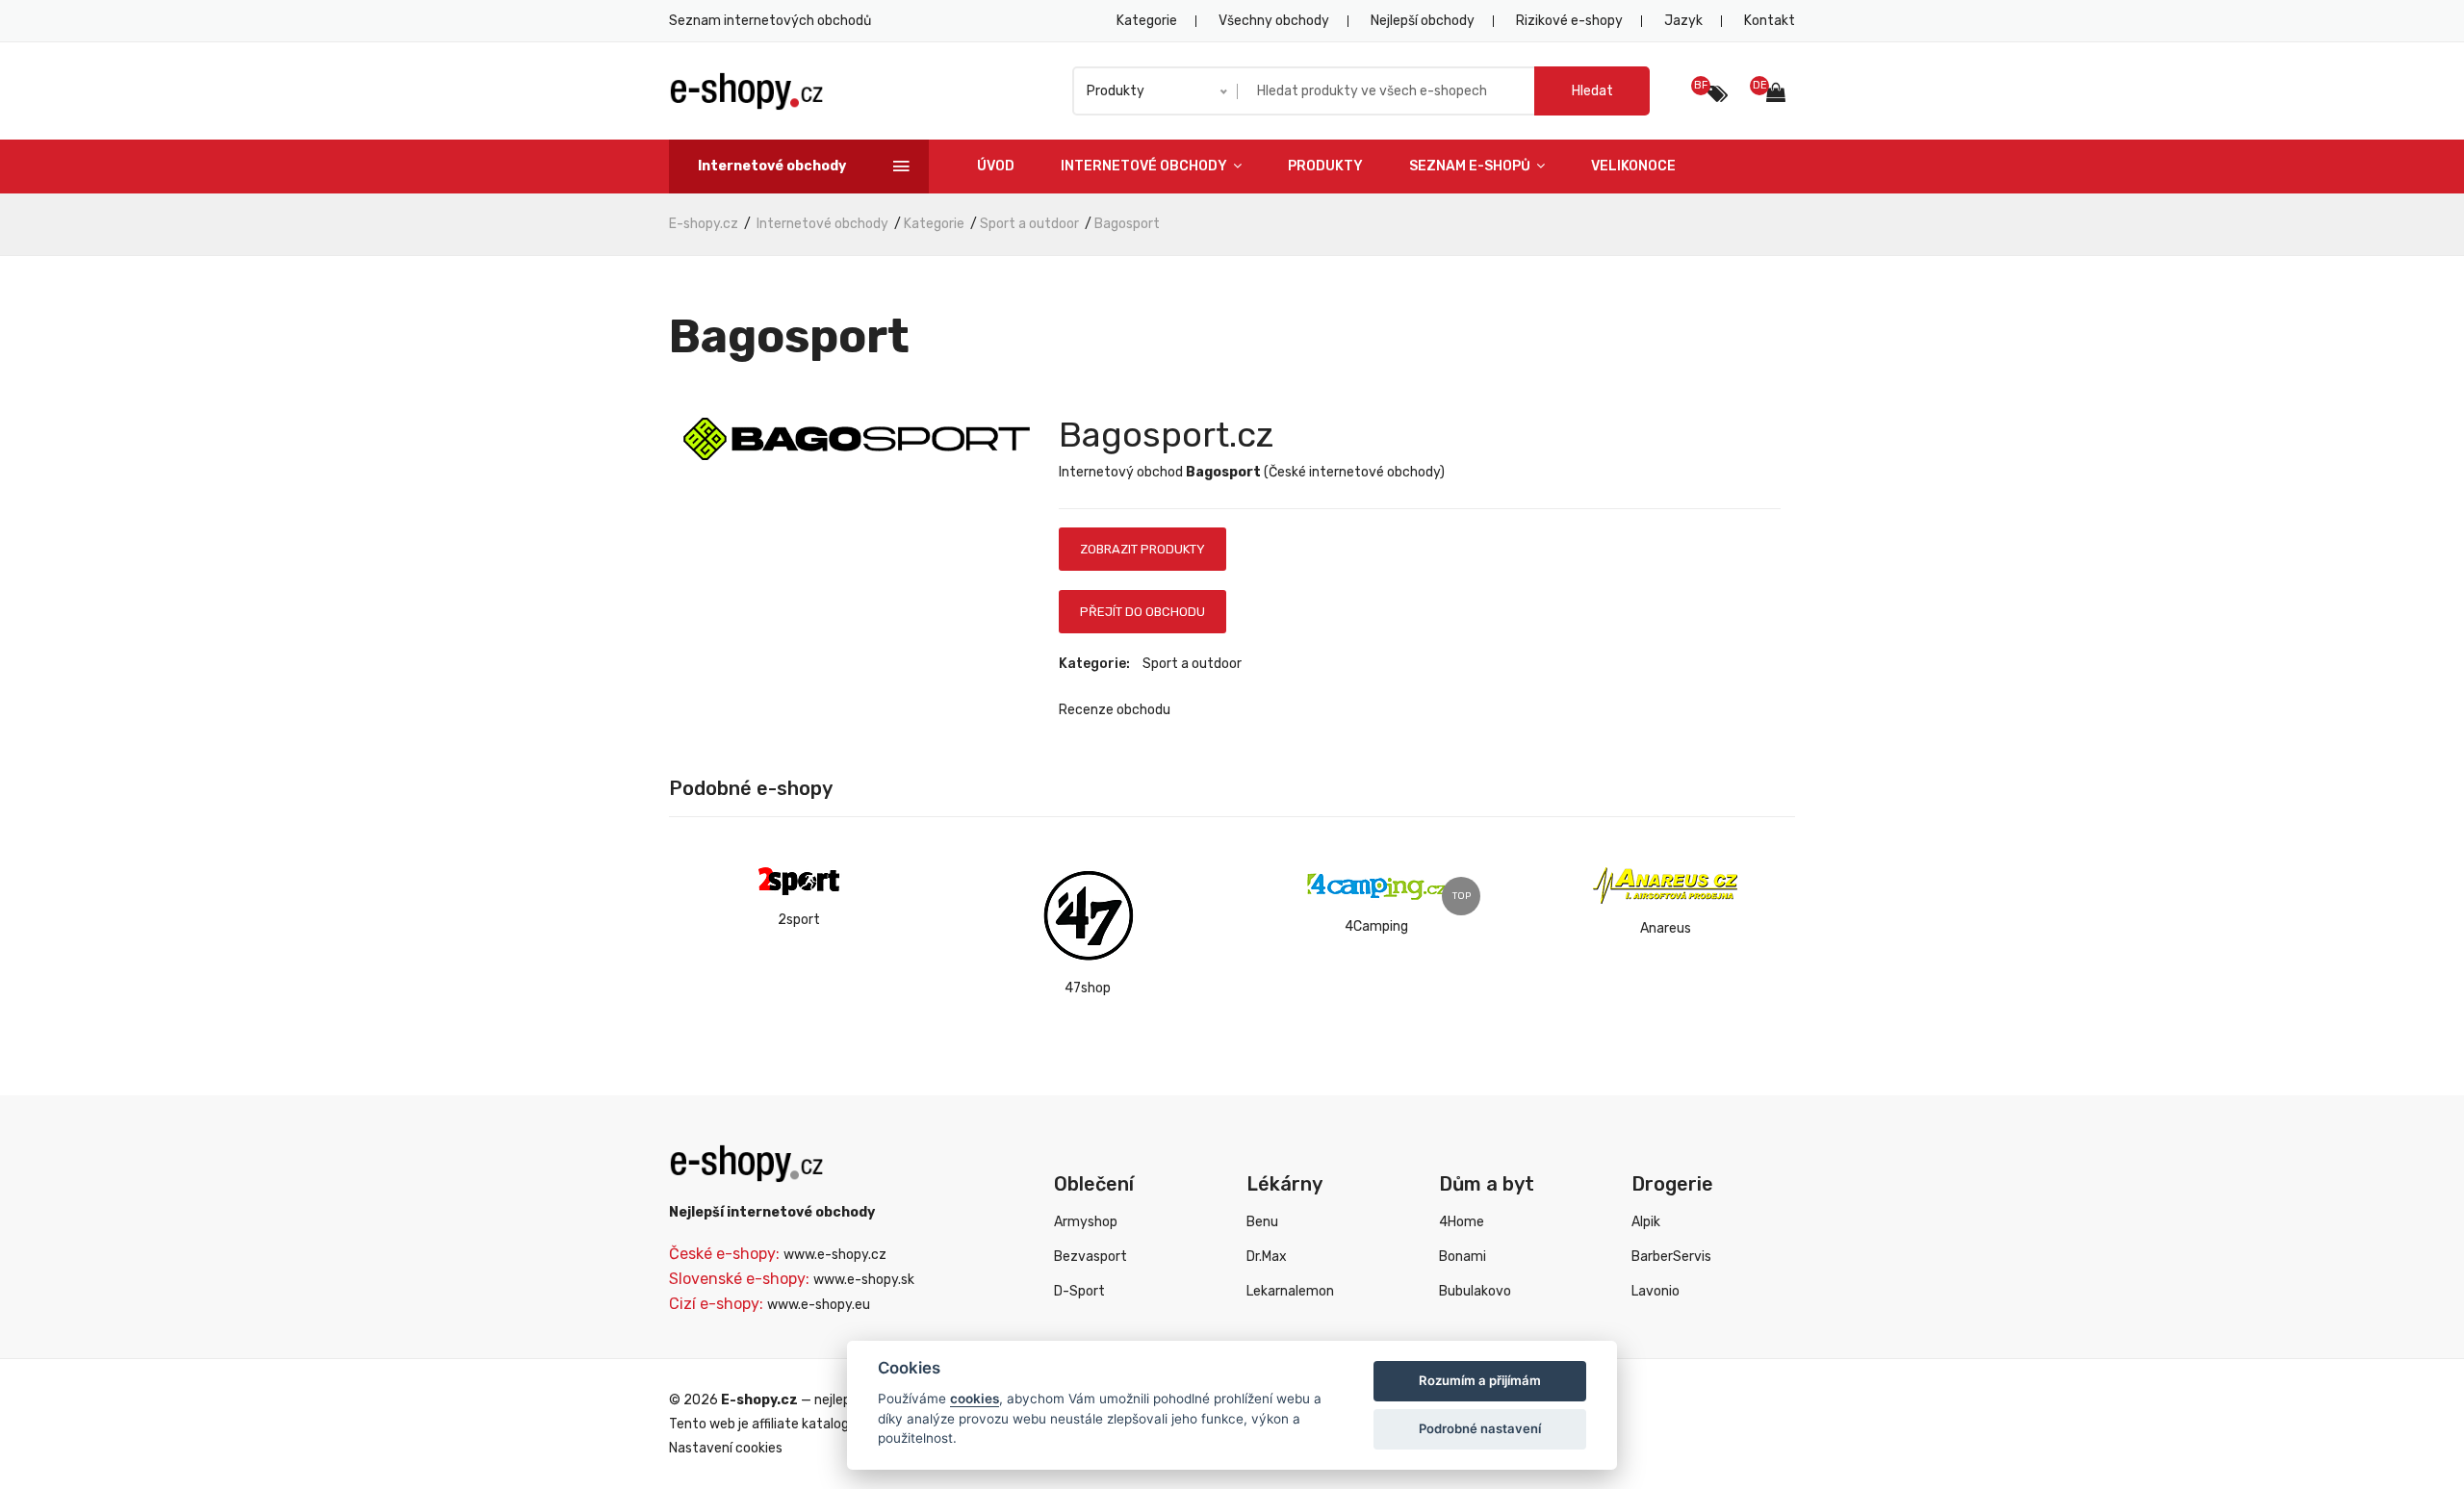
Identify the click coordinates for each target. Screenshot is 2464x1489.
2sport (799, 920)
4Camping (1376, 926)
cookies (975, 1399)
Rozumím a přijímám (1480, 1380)
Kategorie (1147, 21)
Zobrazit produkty (1142, 549)
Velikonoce (1633, 166)
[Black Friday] (1718, 94)
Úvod (996, 166)
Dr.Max (1267, 1257)
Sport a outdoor (1029, 224)
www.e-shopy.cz (835, 1255)
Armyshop (1086, 1222)
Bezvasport (1091, 1257)
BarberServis (1671, 1257)
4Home (1462, 1222)
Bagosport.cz (1166, 435)
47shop (1088, 988)
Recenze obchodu (1115, 710)
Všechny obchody (1274, 21)
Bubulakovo (1475, 1291)
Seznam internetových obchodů (770, 21)
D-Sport (1079, 1291)
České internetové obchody (1354, 472)
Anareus (1666, 928)
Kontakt (1770, 21)
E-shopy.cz (704, 224)
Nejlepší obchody (1423, 21)
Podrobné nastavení (1480, 1428)
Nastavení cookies (726, 1448)
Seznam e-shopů (1471, 166)
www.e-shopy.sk (864, 1280)
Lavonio (1655, 1291)
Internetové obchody (1145, 166)
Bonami (1463, 1257)
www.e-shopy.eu (819, 1305)
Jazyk (1683, 21)
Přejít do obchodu (1142, 612)
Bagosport (1127, 224)
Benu (1262, 1222)
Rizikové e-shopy (1569, 21)
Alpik (1646, 1222)
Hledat (1592, 91)
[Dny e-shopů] (1781, 95)
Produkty (1325, 166)
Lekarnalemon (1290, 1291)
